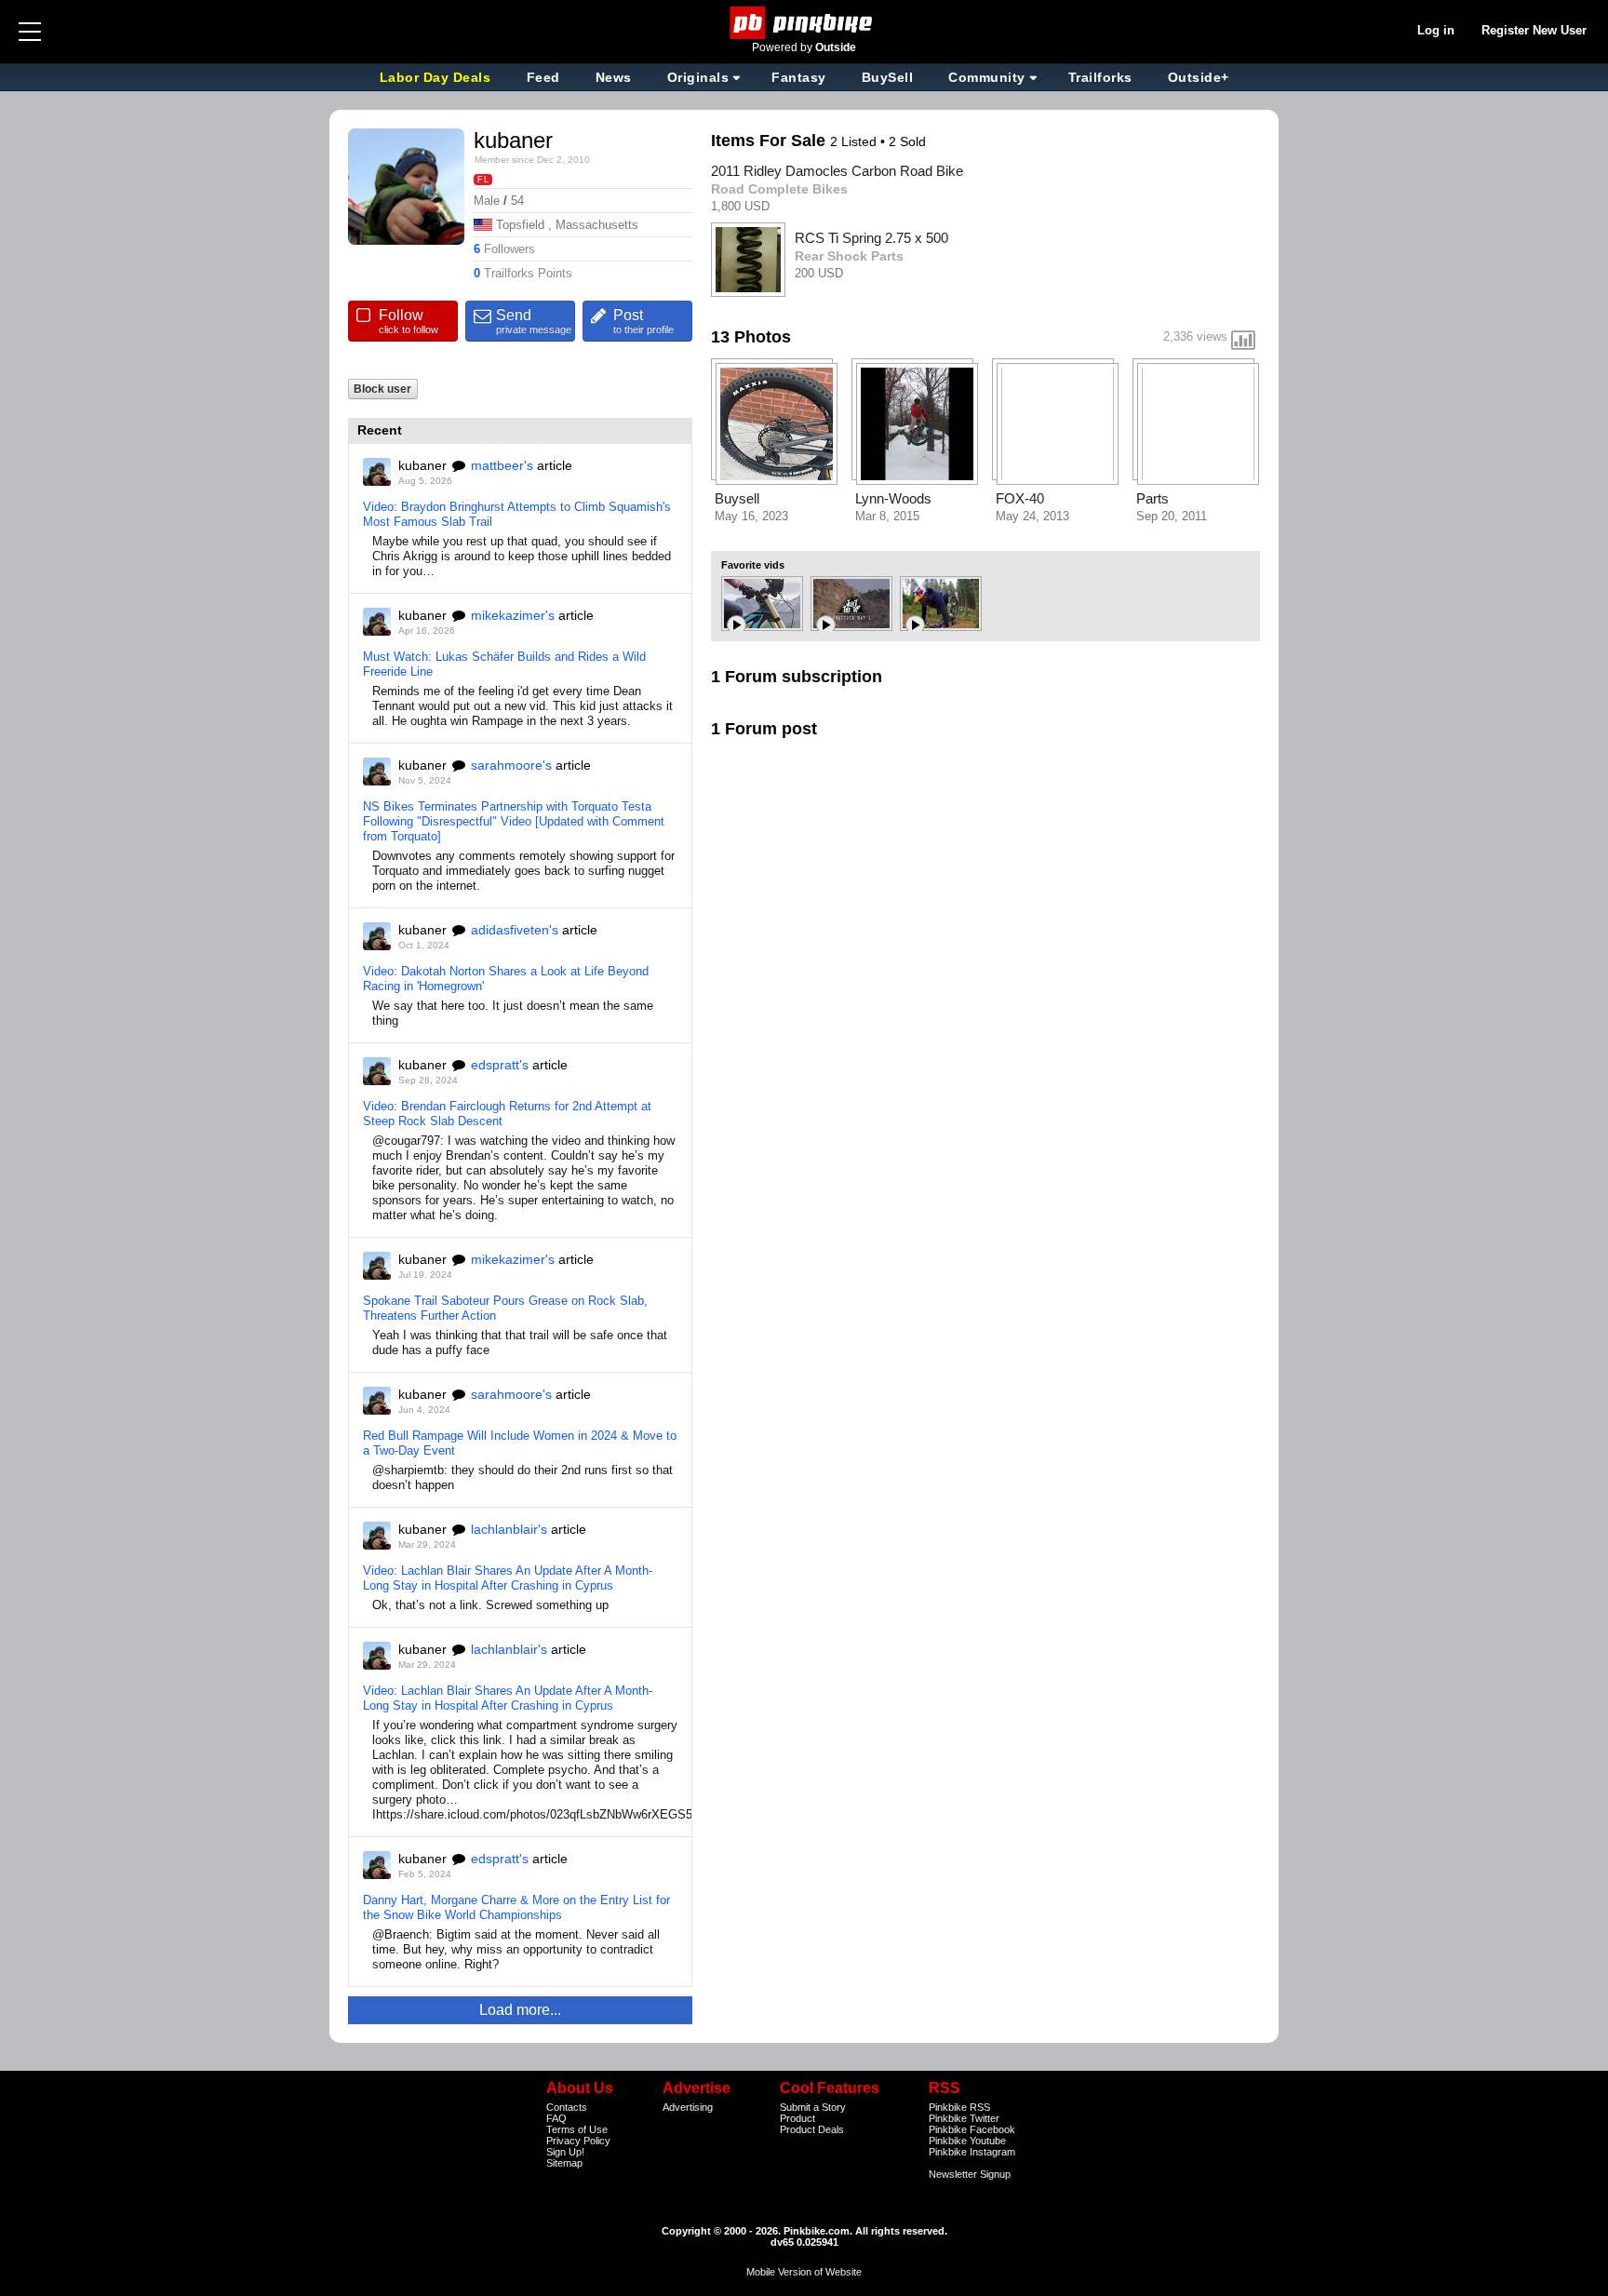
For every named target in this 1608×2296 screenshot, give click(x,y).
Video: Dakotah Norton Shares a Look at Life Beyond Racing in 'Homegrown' (506, 979)
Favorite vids (753, 565)
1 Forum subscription (797, 677)
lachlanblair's (509, 1529)
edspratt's (500, 1065)
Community (987, 77)
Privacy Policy (578, 2141)
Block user (382, 389)
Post (643, 321)
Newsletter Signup (970, 2174)
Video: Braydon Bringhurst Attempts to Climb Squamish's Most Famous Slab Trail (517, 514)
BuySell (888, 77)
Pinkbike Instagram (972, 2152)
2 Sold (907, 141)
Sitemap (564, 2163)
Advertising (688, 2107)
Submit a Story (813, 2107)
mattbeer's (502, 465)
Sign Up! (565, 2152)
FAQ (556, 2118)
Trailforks (1100, 77)
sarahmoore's (511, 765)
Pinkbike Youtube (967, 2141)
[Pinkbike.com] (804, 23)
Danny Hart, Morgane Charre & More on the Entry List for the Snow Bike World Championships (516, 1907)
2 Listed (855, 141)
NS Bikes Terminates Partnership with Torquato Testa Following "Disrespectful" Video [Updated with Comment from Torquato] (514, 821)
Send (534, 321)
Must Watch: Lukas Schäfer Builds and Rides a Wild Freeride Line (504, 664)
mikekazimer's (513, 615)
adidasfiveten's (515, 930)
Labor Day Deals (437, 77)
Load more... (520, 2010)
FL (483, 180)
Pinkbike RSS (959, 2107)
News (614, 77)
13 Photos (751, 337)
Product (797, 2118)
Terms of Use (577, 2129)
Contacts (567, 2107)
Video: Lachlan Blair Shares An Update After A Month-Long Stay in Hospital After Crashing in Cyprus (508, 1578)
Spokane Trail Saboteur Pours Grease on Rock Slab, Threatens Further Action (505, 1308)
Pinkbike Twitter (964, 2118)
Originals (698, 77)
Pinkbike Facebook (972, 2129)
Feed (543, 77)
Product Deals (812, 2129)
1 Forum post (764, 729)
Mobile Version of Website (804, 2272)
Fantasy (799, 77)
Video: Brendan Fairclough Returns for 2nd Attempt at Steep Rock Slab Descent (507, 1114)
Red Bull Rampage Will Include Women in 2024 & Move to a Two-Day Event (520, 1443)
